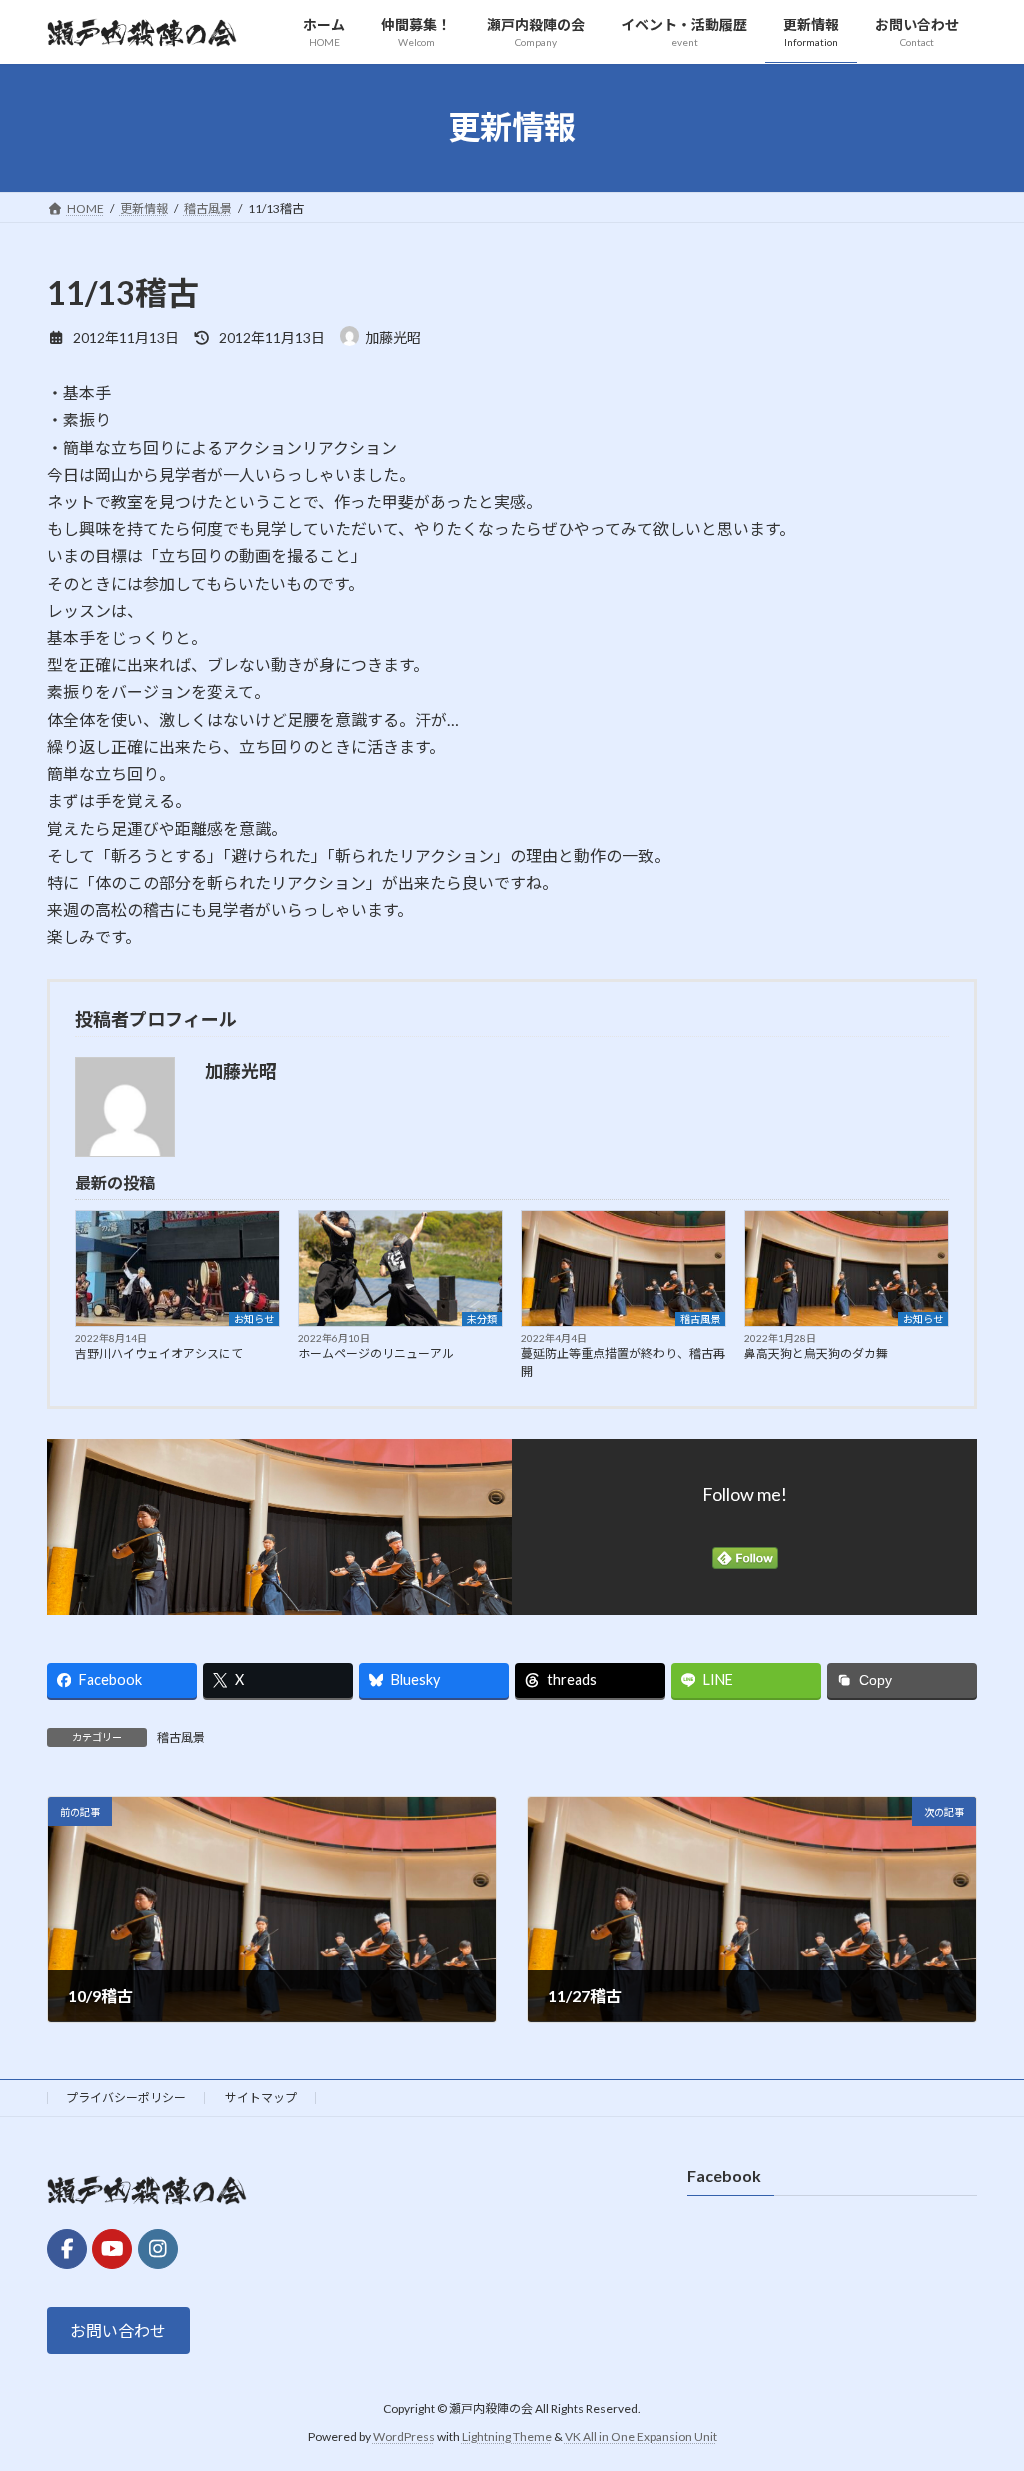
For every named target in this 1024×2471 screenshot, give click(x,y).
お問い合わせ (118, 2330)
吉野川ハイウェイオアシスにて (159, 1353)
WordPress (404, 2436)
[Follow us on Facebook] (67, 2248)
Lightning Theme (507, 2436)
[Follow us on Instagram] (158, 2248)
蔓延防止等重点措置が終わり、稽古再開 (623, 1362)
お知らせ (254, 1319)
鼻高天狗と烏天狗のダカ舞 (816, 1353)
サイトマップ (261, 2097)
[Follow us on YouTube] (112, 2248)
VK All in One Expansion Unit (641, 2436)
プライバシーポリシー (126, 2097)
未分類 (482, 1319)
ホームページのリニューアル (376, 1353)
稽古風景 (700, 1319)
